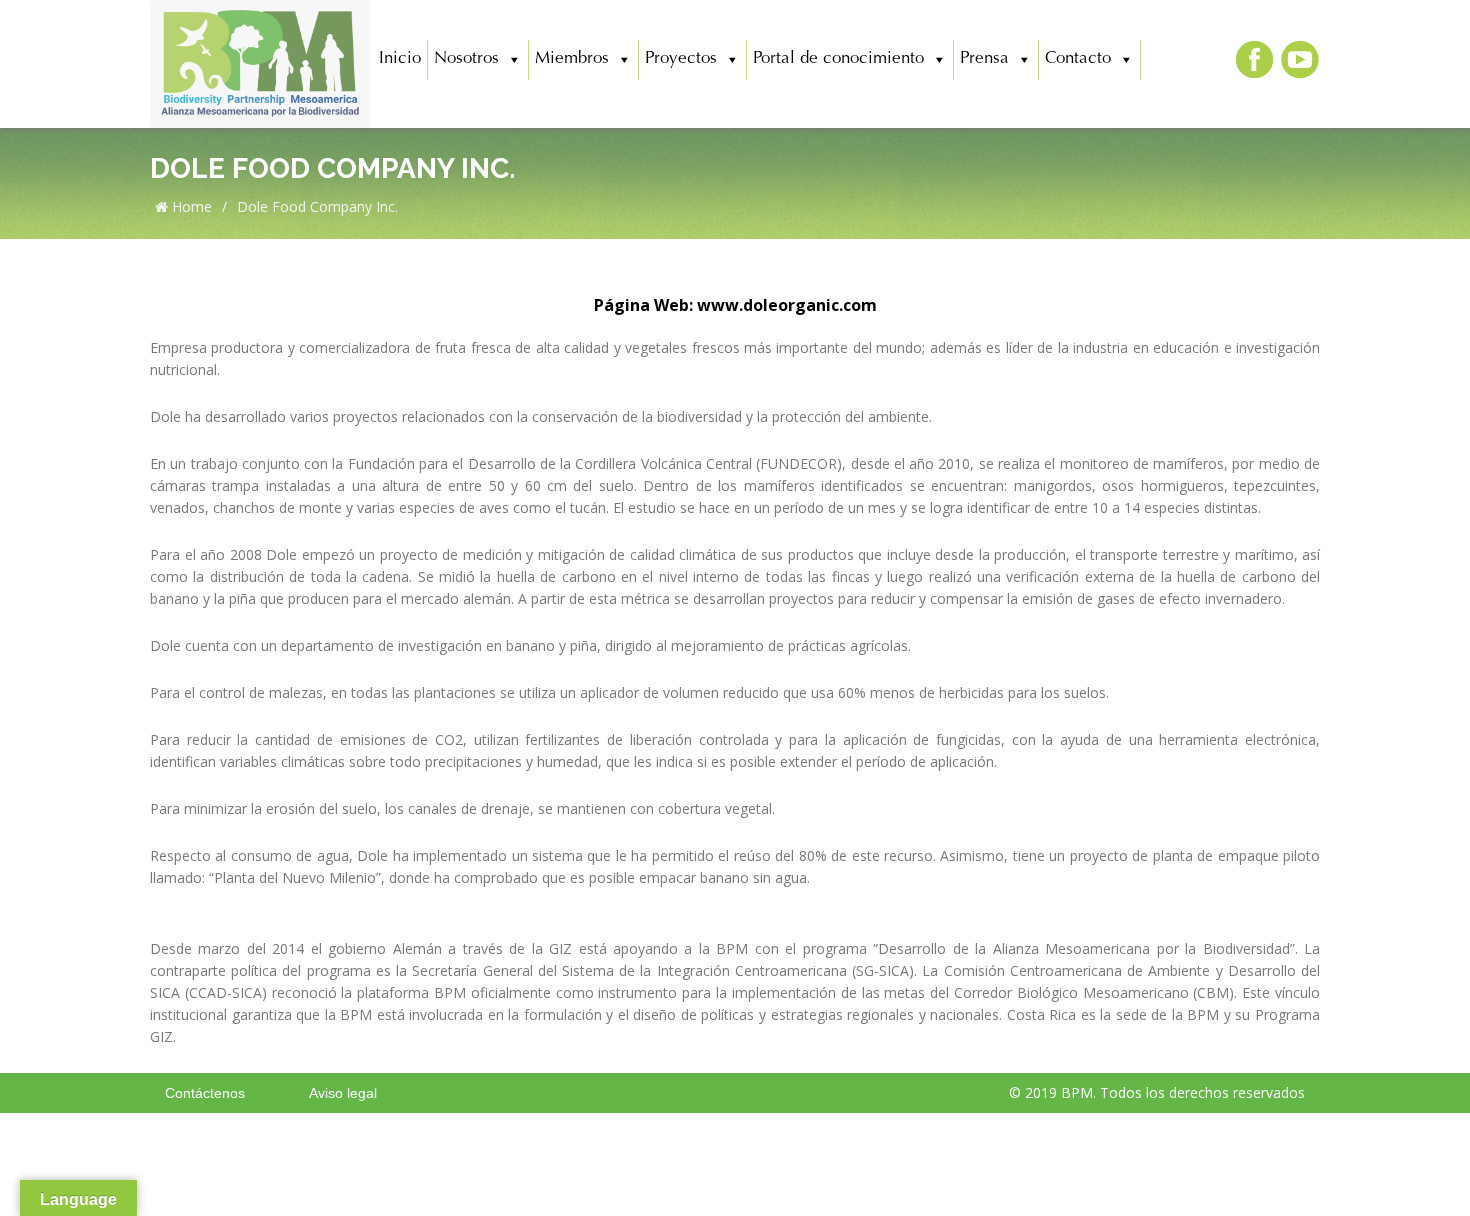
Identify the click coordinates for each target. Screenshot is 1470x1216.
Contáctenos (205, 1093)
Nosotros (466, 59)
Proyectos (681, 59)
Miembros (572, 59)
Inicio (400, 59)
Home (190, 206)
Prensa (984, 59)
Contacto (1078, 59)
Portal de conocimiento (838, 59)
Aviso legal (343, 1093)
